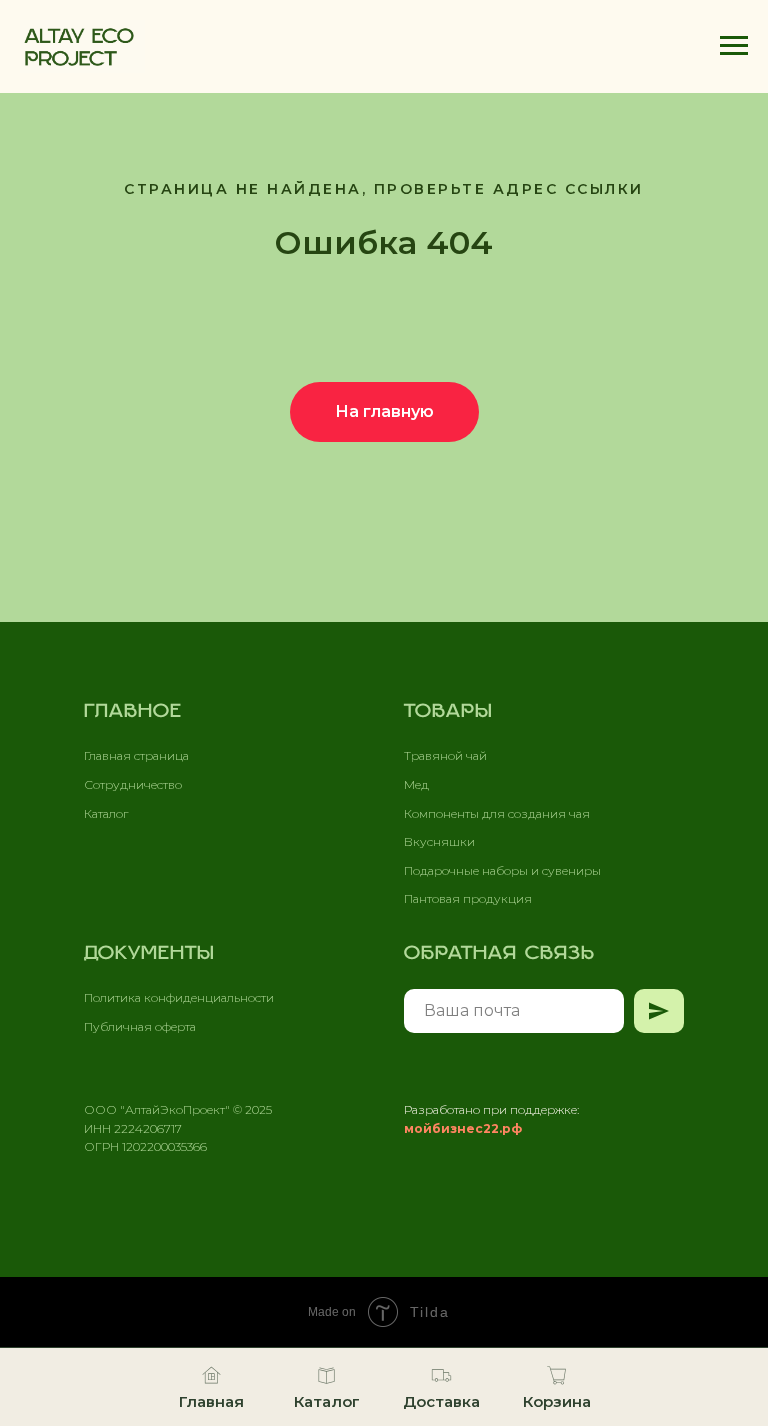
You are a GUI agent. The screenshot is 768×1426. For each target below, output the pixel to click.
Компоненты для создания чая (497, 813)
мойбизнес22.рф (463, 1128)
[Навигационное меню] (734, 46)
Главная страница (136, 755)
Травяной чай (445, 755)
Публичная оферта (140, 1026)
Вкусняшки (439, 841)
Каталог (106, 813)
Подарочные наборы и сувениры (502, 870)
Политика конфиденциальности (179, 997)
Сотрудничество (133, 784)
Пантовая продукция (468, 898)
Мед (416, 784)
